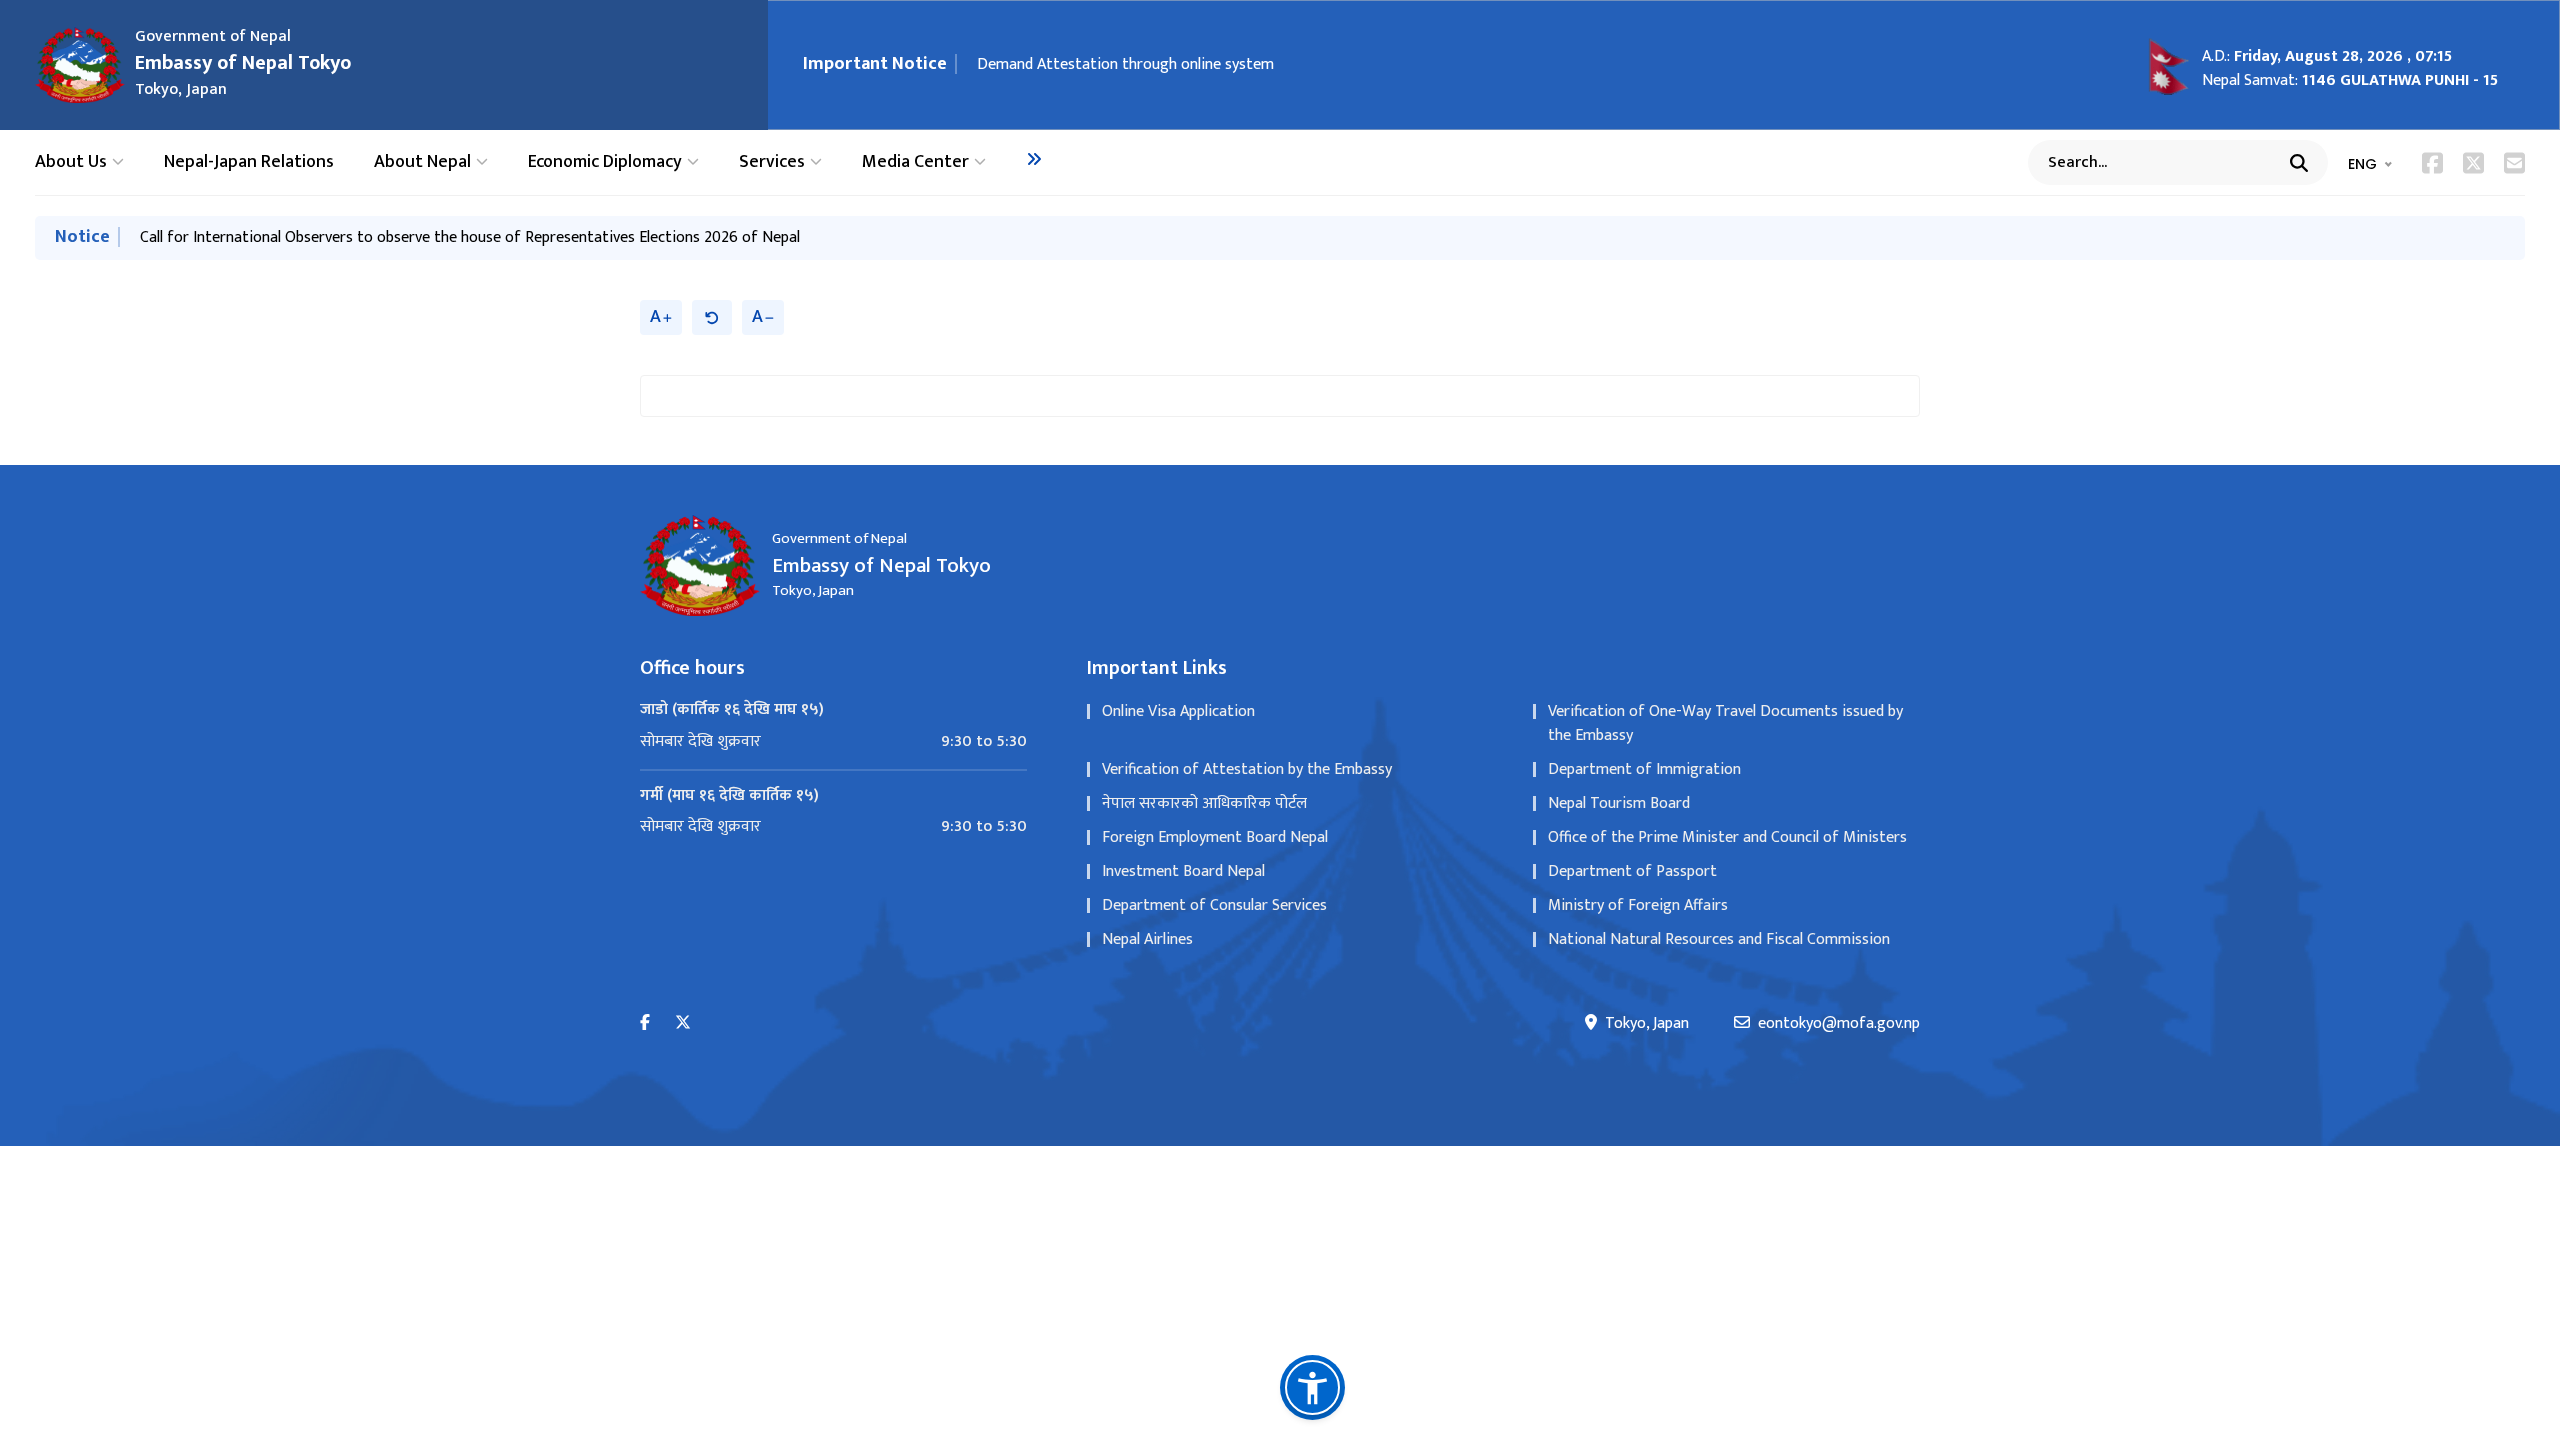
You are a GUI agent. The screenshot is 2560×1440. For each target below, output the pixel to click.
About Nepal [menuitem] (422, 162)
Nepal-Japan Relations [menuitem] (249, 162)
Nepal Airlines (1147, 939)
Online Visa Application (1178, 711)
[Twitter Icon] (2473, 163)
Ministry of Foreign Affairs (1638, 905)
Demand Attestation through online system (1125, 64)
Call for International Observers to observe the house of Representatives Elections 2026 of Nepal (470, 237)
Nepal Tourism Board (1619, 803)
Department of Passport (1632, 871)
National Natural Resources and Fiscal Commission (1719, 939)
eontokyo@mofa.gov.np (1839, 1024)
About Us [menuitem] (71, 162)
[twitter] (683, 1023)
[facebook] (645, 1023)
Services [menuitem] (772, 162)
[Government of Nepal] (80, 65)
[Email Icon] (2514, 163)
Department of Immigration (1644, 769)
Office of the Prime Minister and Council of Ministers (1727, 837)
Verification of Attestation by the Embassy (1247, 769)
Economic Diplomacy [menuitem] (605, 162)
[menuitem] (1034, 159)
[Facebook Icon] (2432, 163)
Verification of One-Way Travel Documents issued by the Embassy (1725, 723)
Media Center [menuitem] (915, 162)
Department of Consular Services (1214, 905)
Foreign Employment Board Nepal (1215, 837)
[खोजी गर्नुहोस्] (2299, 163)
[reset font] (712, 317)
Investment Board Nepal (1183, 871)
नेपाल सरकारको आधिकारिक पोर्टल (1204, 803)
